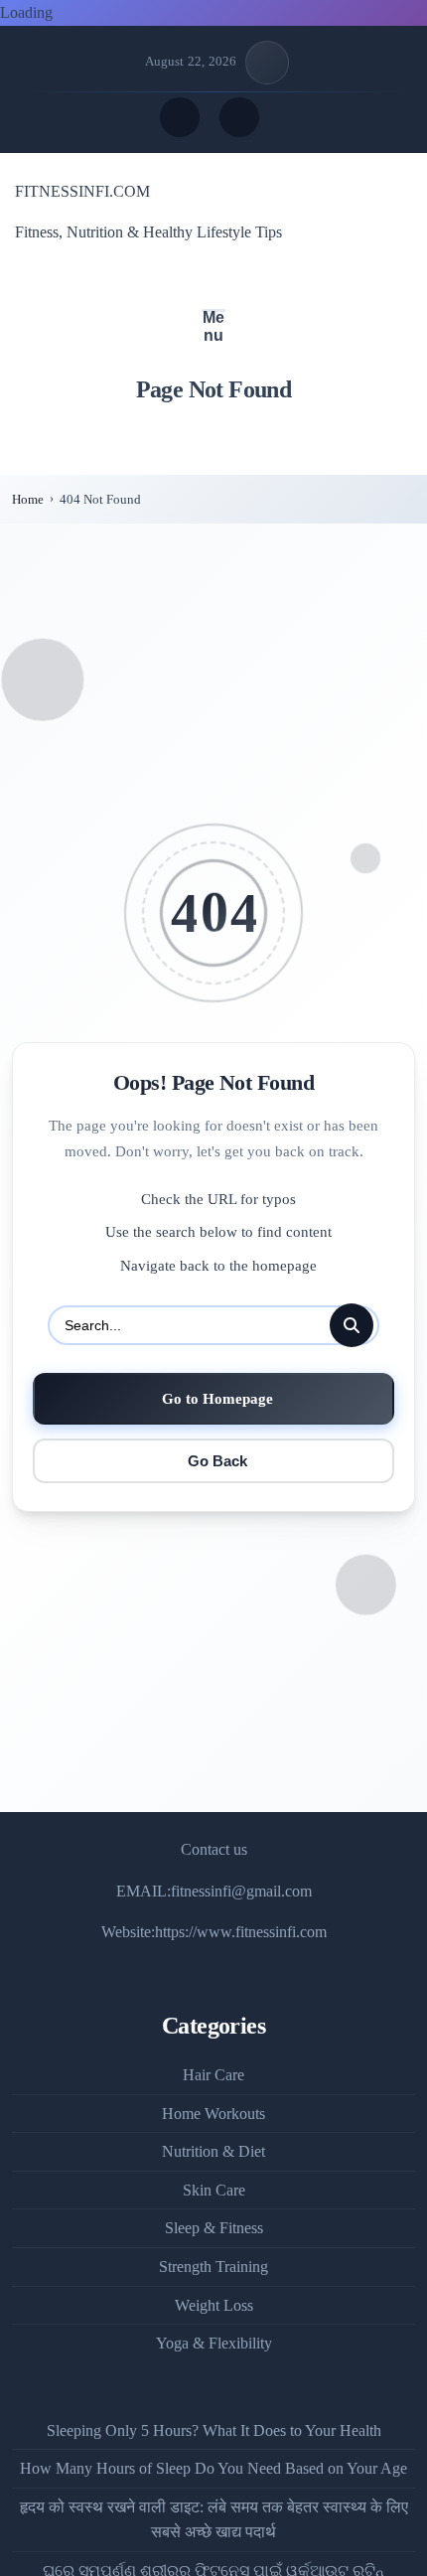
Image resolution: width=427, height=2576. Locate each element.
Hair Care (213, 2075)
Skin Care (214, 2190)
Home (28, 499)
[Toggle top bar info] (267, 63)
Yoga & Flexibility (214, 2343)
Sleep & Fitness (214, 2228)
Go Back (217, 1461)
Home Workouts (213, 2114)
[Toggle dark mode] (239, 117)
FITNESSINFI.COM (82, 191)
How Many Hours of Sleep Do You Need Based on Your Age (213, 2468)
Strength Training (213, 2267)
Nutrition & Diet (213, 2151)
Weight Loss (214, 2305)
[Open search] (180, 117)
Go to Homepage (217, 1398)
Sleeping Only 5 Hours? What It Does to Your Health (214, 2430)
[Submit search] (352, 1325)
